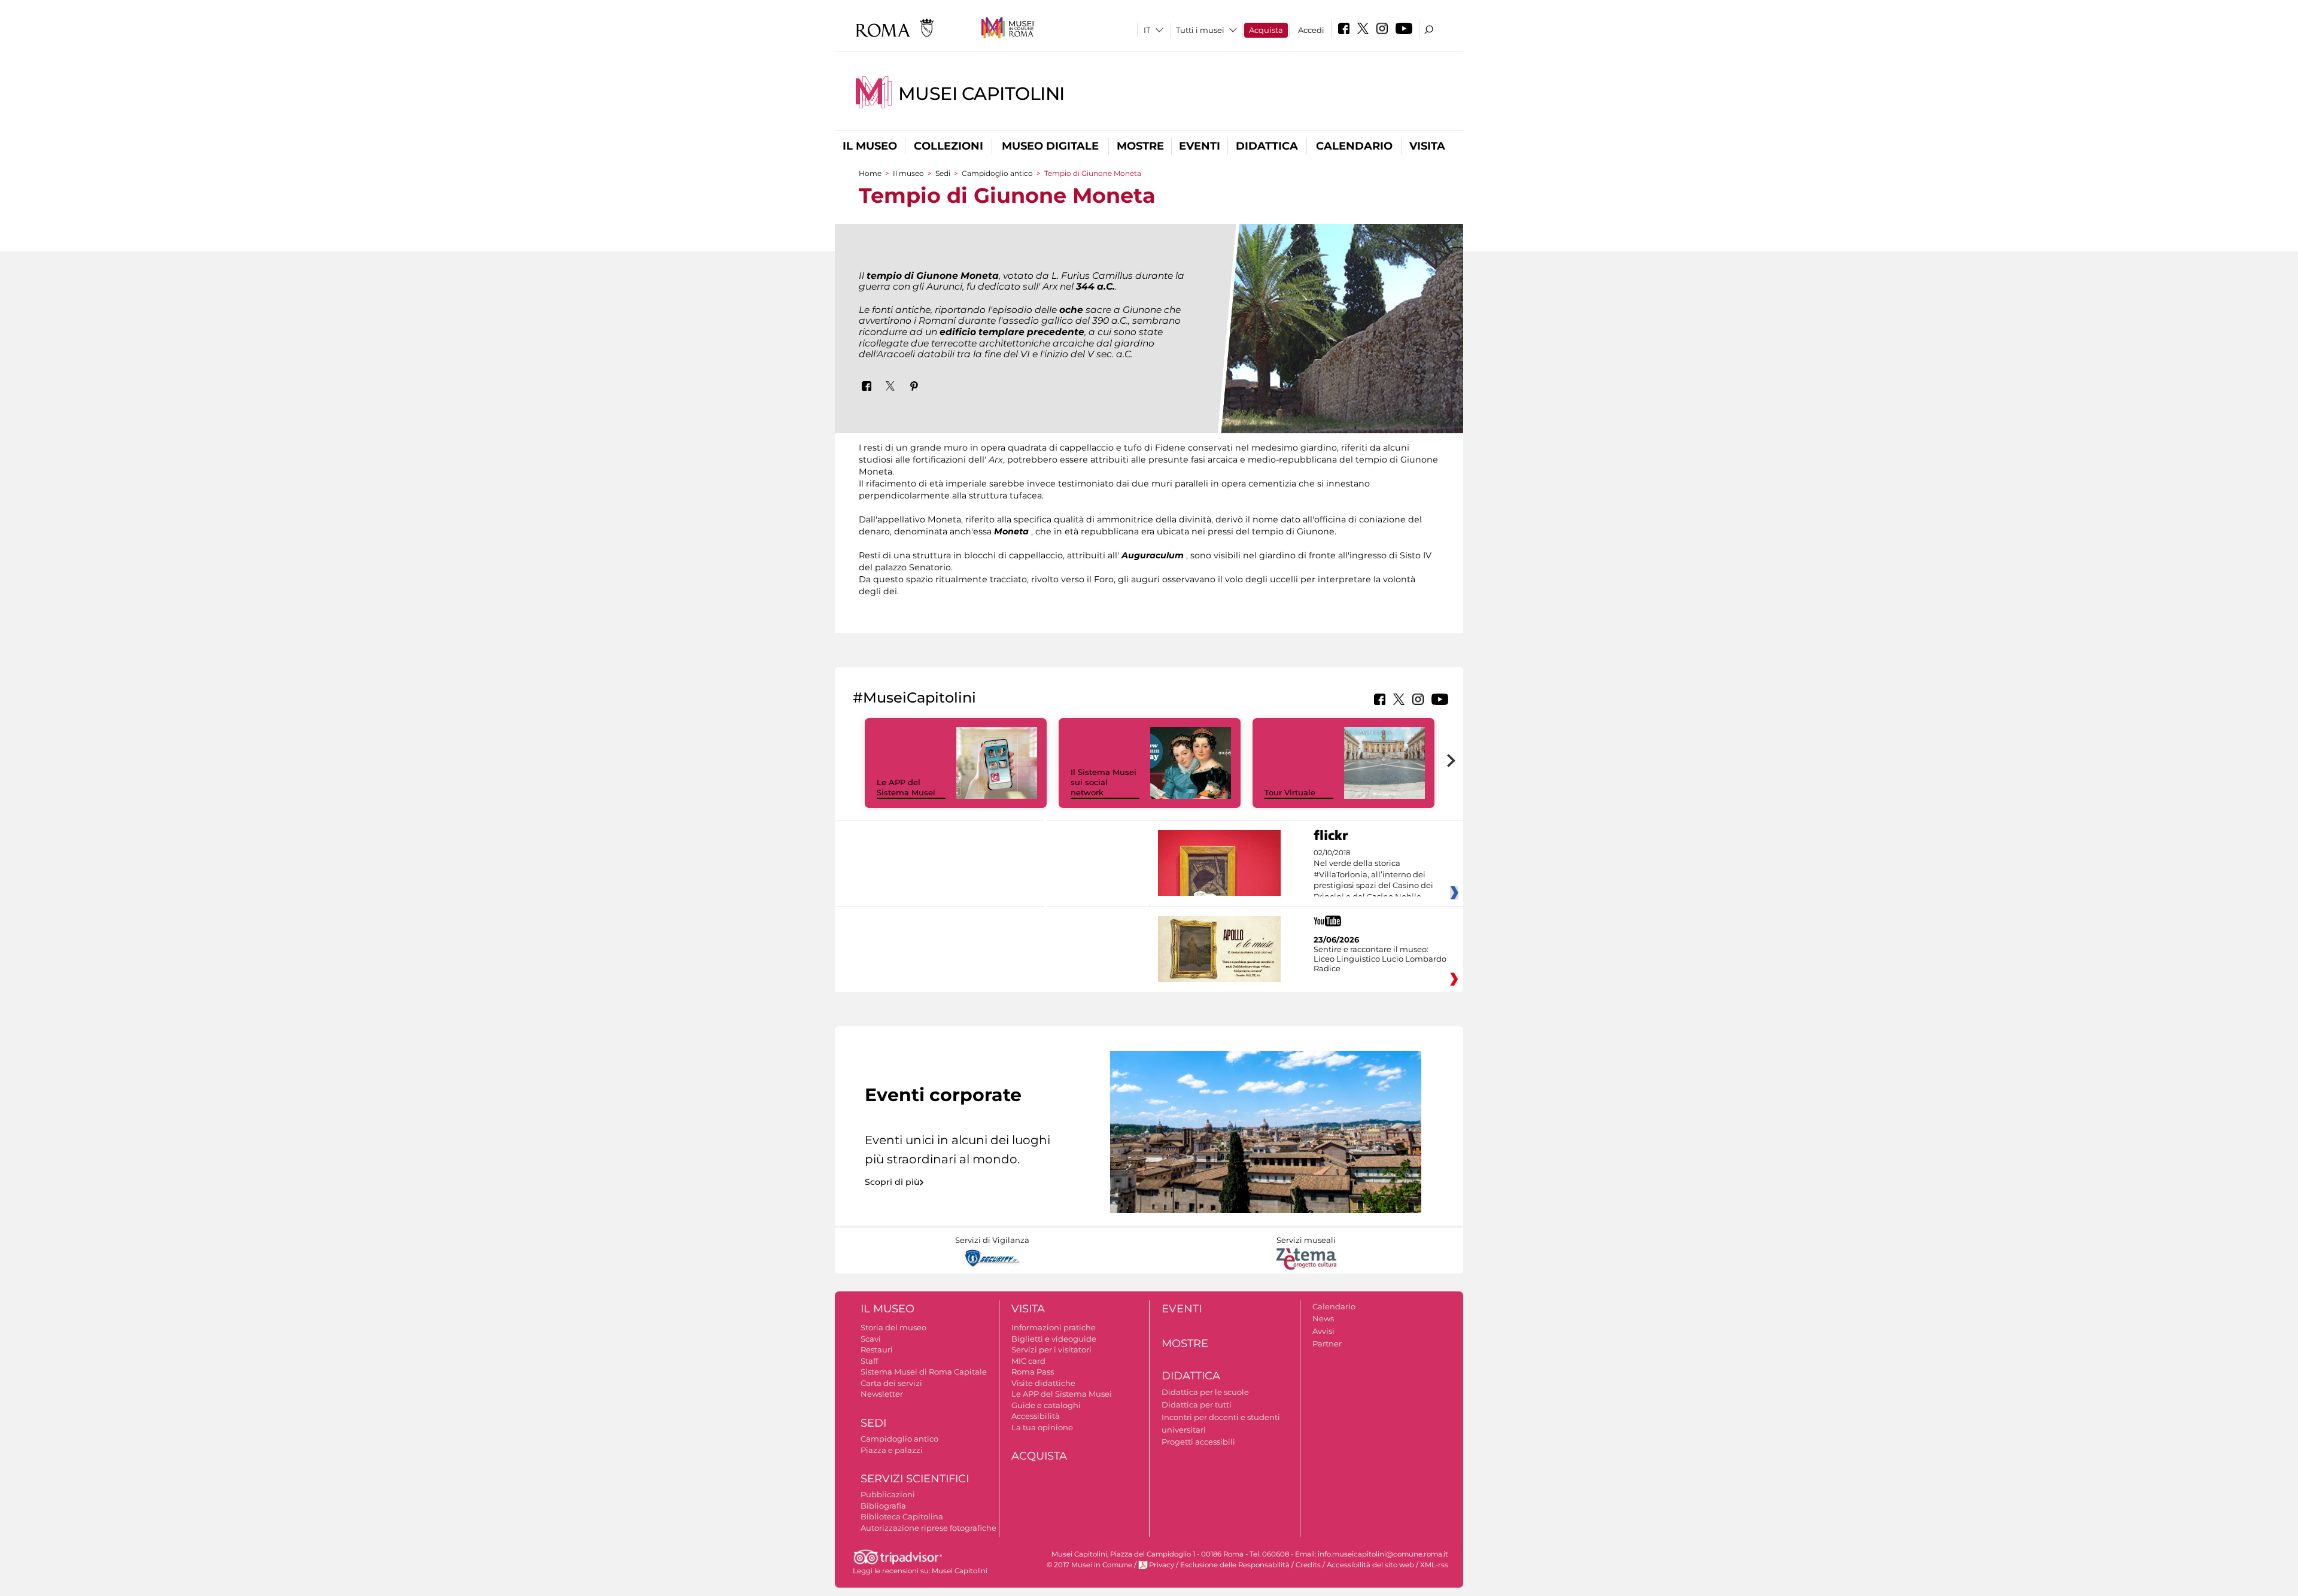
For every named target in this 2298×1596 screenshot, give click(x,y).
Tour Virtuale (1290, 792)
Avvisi (1323, 1331)
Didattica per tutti (1197, 1405)
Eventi (1200, 146)
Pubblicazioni (888, 1494)
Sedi (943, 173)
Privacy (1162, 1565)
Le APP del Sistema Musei (906, 787)
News (1323, 1318)
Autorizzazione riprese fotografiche (928, 1528)
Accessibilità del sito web (1370, 1565)
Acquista (1266, 30)
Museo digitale (1050, 146)
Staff (869, 1361)
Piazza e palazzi (892, 1450)
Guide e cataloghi (1046, 1405)
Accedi (1311, 30)
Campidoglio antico (997, 173)
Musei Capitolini (981, 94)
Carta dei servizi (891, 1383)
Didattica (1267, 146)
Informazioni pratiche (1054, 1327)
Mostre (1140, 146)
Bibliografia (883, 1506)
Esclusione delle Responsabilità (1235, 1565)
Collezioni (949, 146)
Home (870, 173)
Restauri (877, 1349)
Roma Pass (1033, 1372)
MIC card (1028, 1361)
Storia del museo (893, 1327)
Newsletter (882, 1394)
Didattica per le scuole (1205, 1392)
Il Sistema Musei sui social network (1104, 782)
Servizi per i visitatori (1051, 1349)
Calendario (1354, 146)
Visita (1427, 146)
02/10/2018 (1373, 875)
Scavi (871, 1339)
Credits (1308, 1565)
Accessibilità (1036, 1416)
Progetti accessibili (1198, 1442)
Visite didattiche (1043, 1383)
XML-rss (1434, 1565)
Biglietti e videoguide (1054, 1339)
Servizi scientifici (915, 1479)
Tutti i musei (1200, 30)
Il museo (870, 146)
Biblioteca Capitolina (902, 1516)
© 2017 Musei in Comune (1089, 1565)
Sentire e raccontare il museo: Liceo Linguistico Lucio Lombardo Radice (1380, 959)
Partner (1327, 1343)
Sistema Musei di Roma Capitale (924, 1372)
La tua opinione (1042, 1427)
